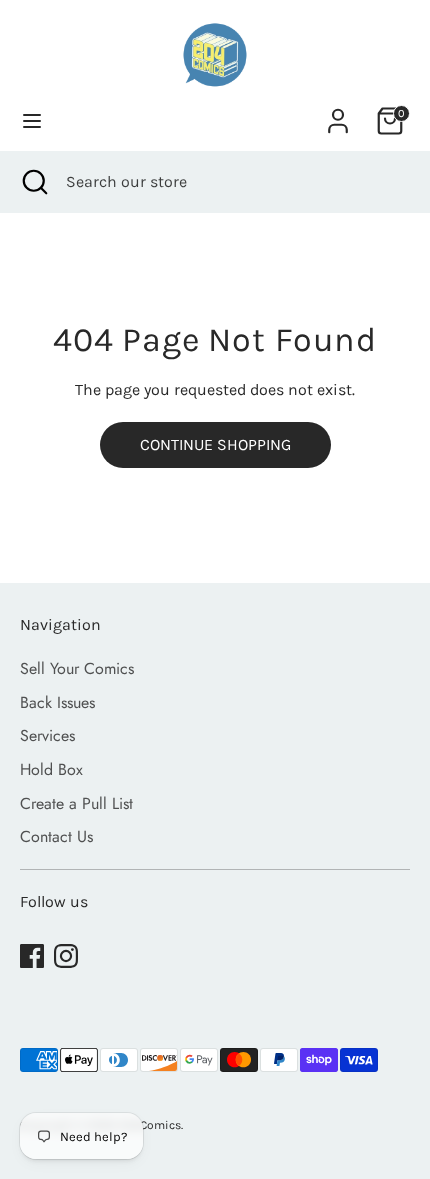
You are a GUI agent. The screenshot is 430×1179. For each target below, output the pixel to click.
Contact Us (56, 836)
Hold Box (51, 769)
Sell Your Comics (77, 668)
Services (47, 735)
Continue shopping (215, 444)
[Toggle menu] (32, 120)
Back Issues (57, 702)
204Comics (150, 1125)
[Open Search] (33, 182)
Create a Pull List (76, 803)
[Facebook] (32, 956)
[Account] (338, 112)
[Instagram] (66, 956)
